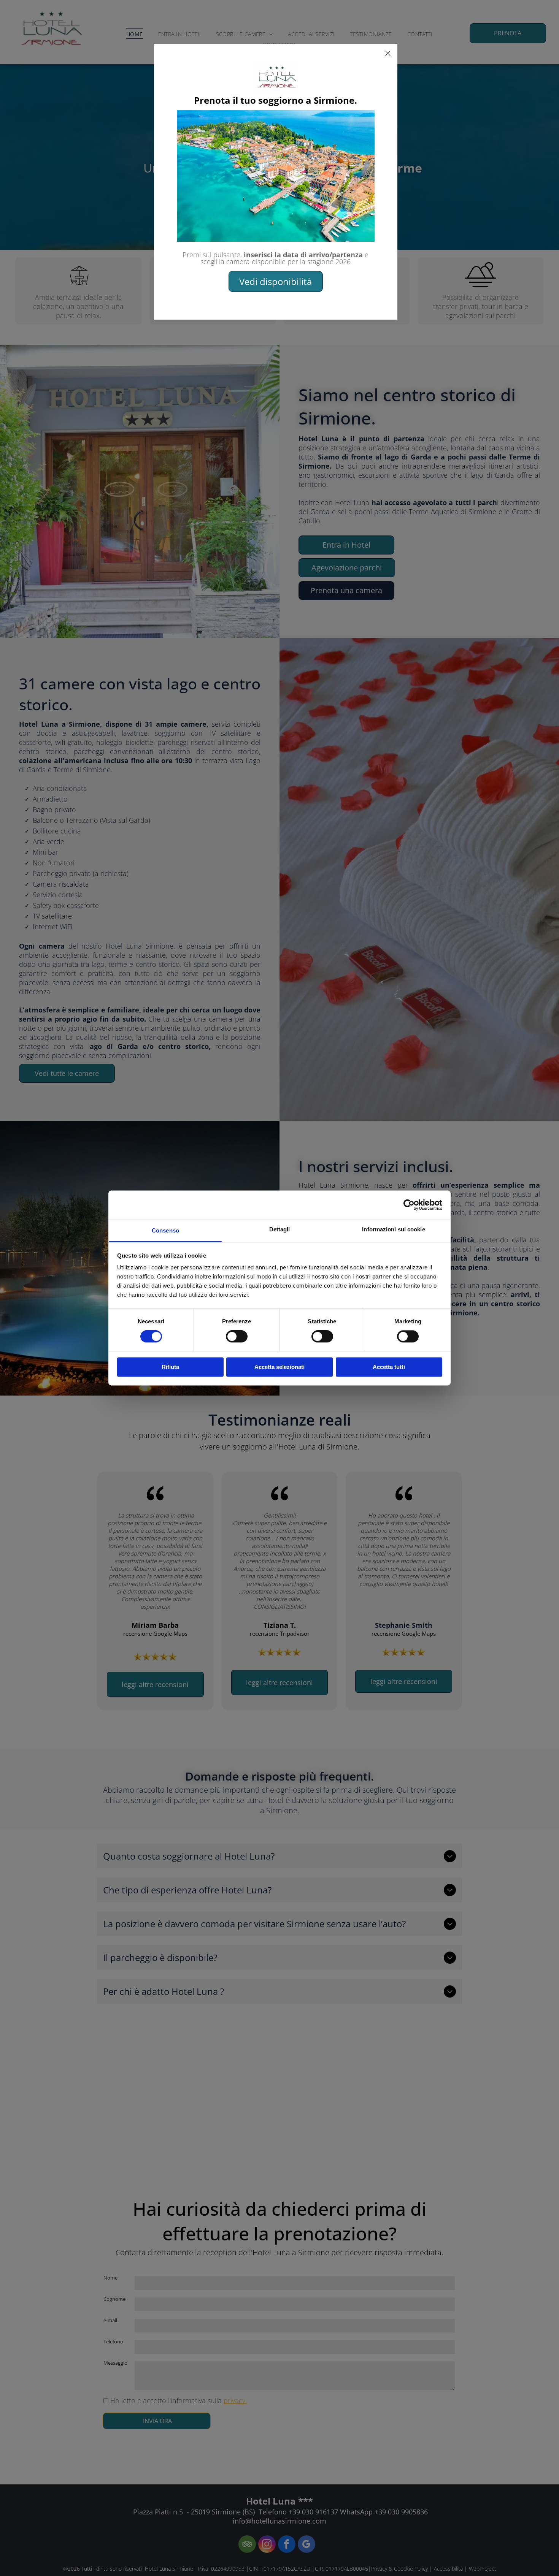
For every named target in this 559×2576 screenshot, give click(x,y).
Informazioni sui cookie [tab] (393, 1229)
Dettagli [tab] (280, 1229)
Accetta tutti (389, 1367)
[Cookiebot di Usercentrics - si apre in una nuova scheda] (409, 1205)
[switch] (237, 1337)
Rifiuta (170, 1367)
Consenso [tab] (165, 1230)
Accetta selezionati (279, 1367)
